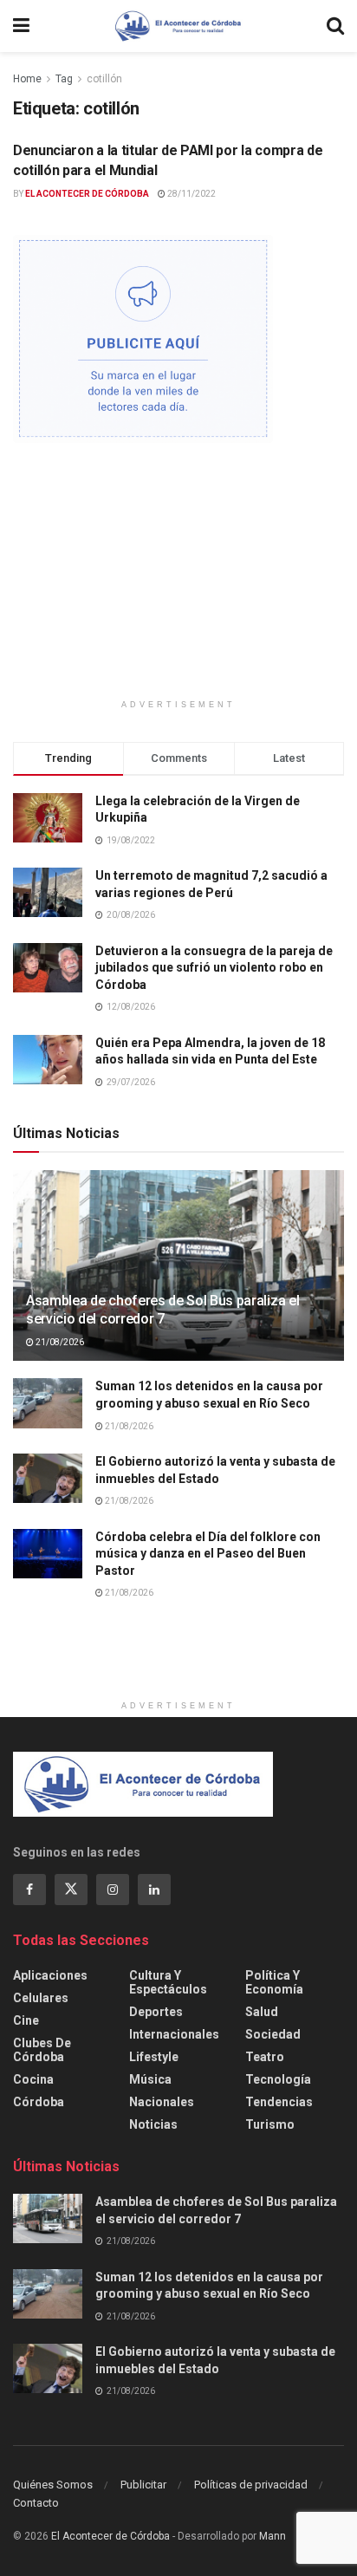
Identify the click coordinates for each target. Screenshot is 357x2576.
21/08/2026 (59, 1342)
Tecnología (278, 2079)
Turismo (270, 2124)
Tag (64, 79)
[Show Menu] (21, 26)
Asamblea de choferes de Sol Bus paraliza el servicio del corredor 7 (162, 1310)
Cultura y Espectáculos (168, 1982)
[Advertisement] (178, 577)
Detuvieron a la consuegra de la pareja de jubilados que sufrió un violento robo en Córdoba (214, 968)
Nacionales (162, 2102)
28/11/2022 (191, 194)
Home (27, 79)
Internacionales (174, 2034)
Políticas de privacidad (251, 2485)
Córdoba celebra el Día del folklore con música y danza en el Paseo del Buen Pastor (208, 1554)
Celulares (41, 1998)
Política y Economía (274, 1982)
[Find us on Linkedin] (154, 1890)
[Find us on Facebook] (29, 1890)
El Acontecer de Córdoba (87, 194)
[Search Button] (335, 26)
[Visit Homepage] (178, 26)
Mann (273, 2536)
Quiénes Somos (53, 2485)
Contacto (36, 2503)
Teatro (265, 2057)
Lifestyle (154, 2057)
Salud (262, 2012)
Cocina (33, 2079)
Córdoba (39, 2102)
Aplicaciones (50, 1975)
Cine (26, 2020)
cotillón (104, 79)
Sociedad (273, 2034)
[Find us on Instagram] (113, 1890)
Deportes (156, 2012)
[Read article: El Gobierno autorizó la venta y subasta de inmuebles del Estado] (48, 1478)
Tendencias (279, 2102)
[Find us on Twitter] (71, 1890)
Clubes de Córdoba (42, 2050)
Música (150, 2079)
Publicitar (143, 2485)
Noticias (153, 2124)
